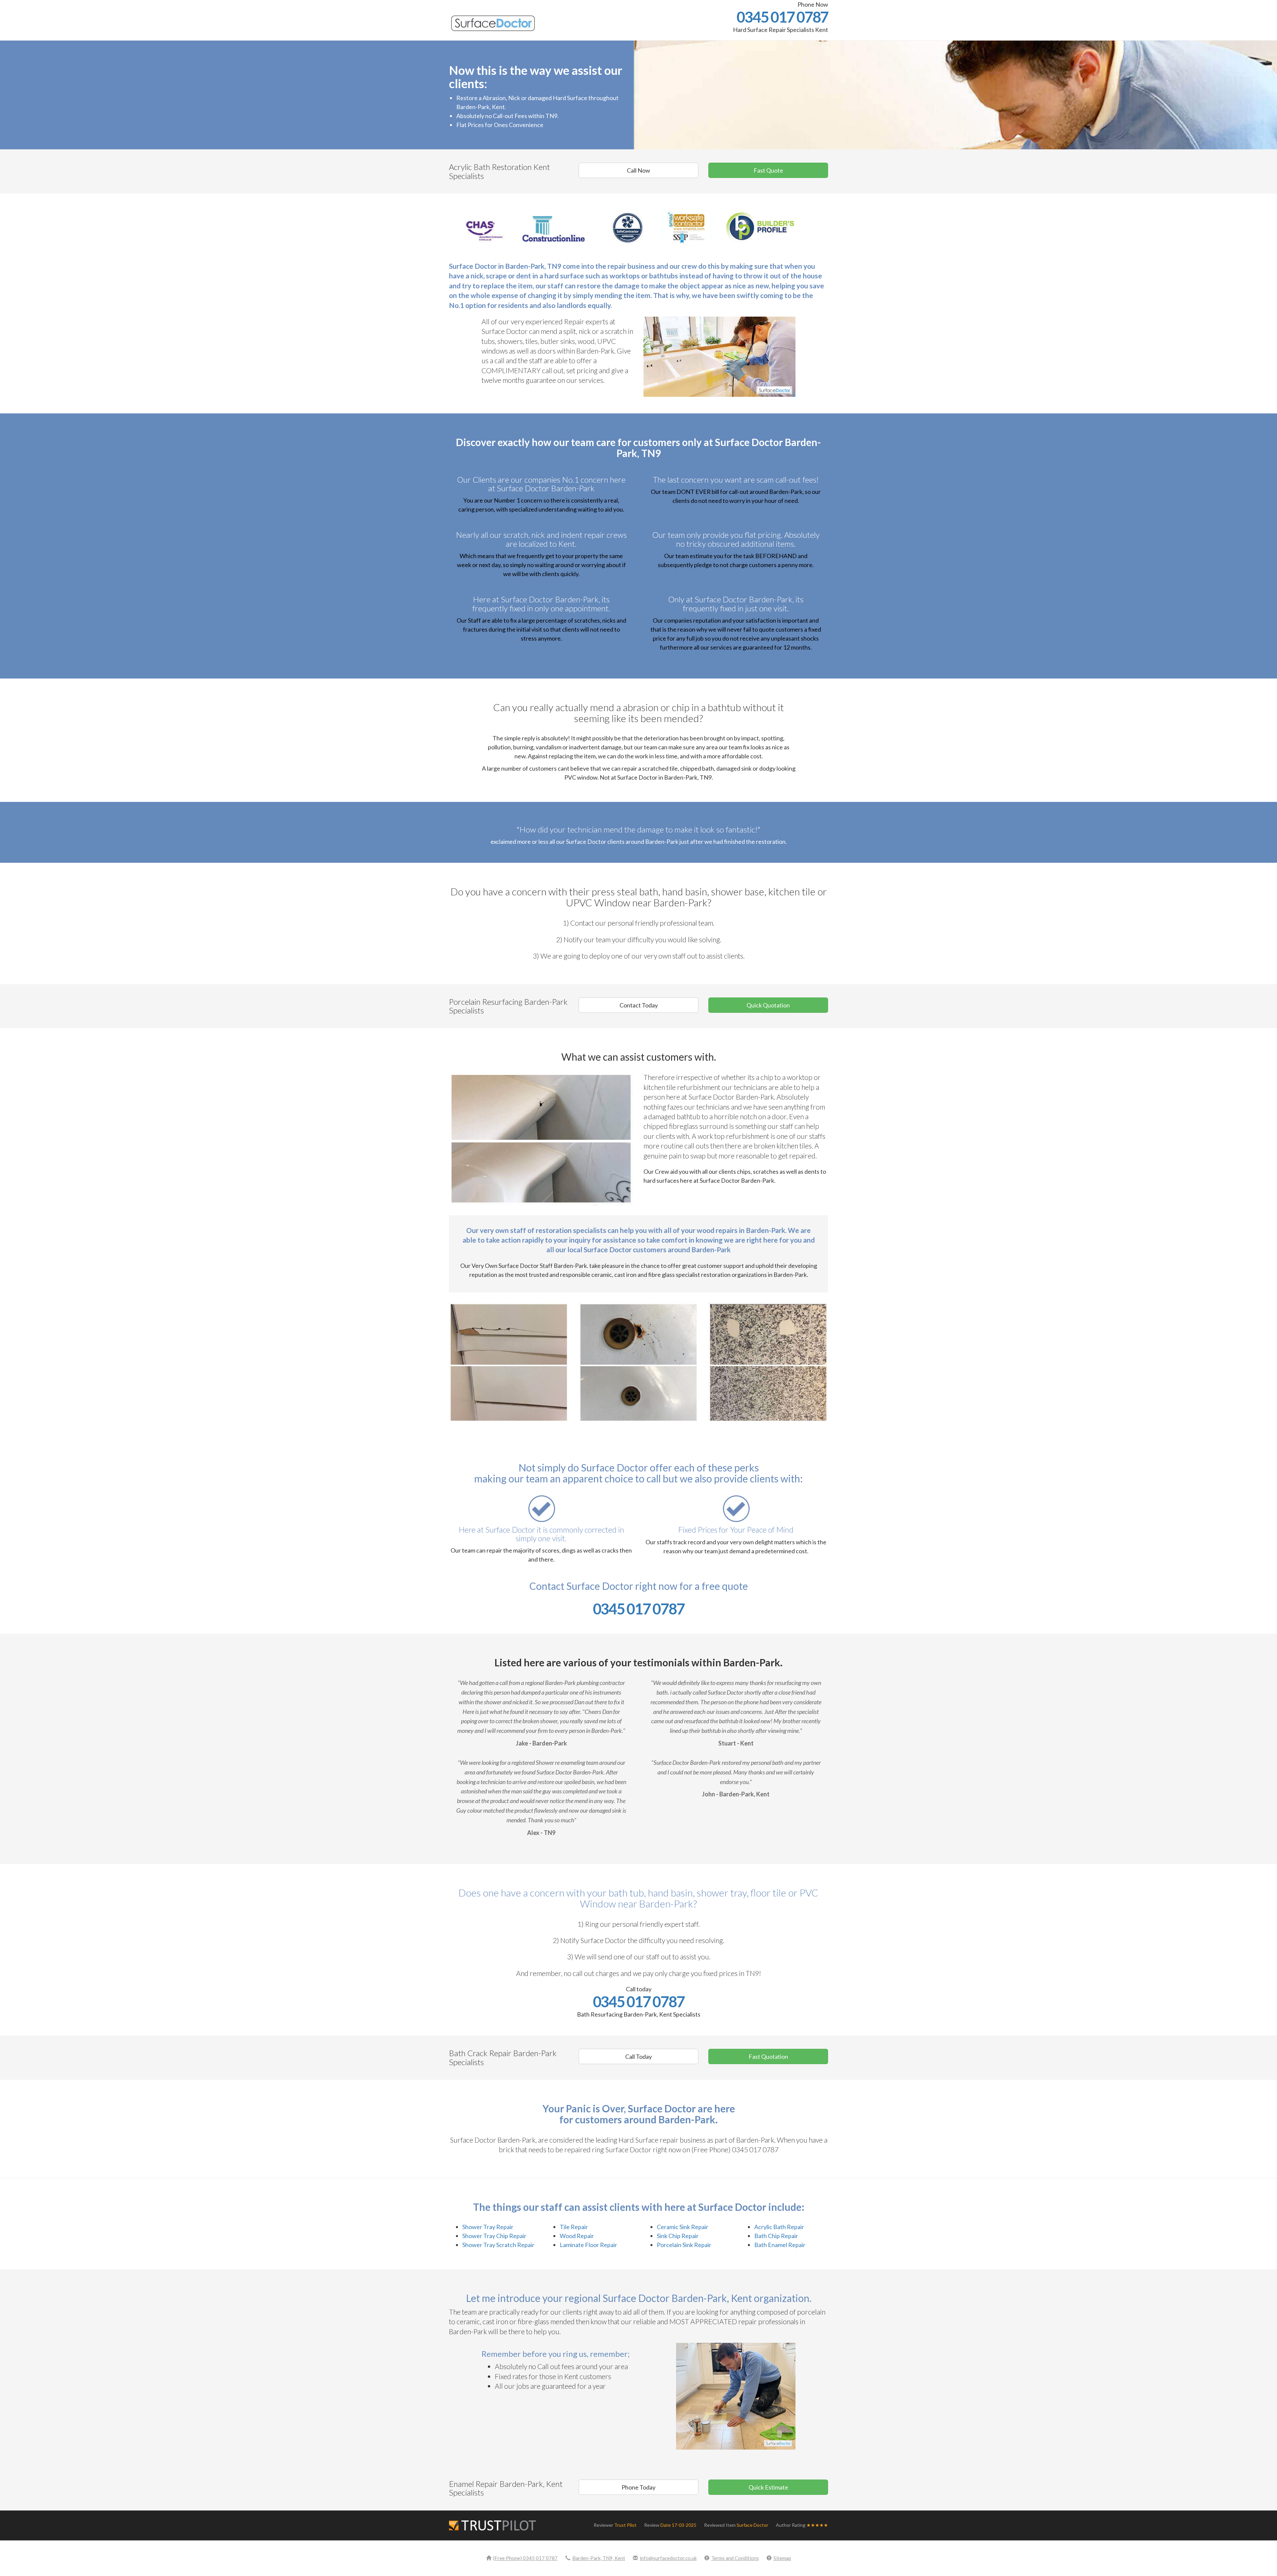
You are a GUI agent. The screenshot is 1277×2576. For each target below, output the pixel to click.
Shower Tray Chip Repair (494, 2236)
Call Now (638, 170)
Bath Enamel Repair (780, 2245)
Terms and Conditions (735, 2558)
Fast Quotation (768, 2056)
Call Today (638, 2056)
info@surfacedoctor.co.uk (668, 2558)
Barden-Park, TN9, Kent (599, 2558)
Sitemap (782, 2558)
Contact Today (639, 1005)
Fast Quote (768, 170)
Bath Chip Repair (776, 2236)
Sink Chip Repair (678, 2236)
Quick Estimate (768, 2487)
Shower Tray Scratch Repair (498, 2245)
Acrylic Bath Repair (779, 2227)
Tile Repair (574, 2227)
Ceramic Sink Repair (683, 2227)
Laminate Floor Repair (588, 2245)
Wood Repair (577, 2236)
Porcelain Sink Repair (684, 2245)
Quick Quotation (768, 1005)
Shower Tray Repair (488, 2227)
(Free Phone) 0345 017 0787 (525, 2558)
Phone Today (638, 2487)
